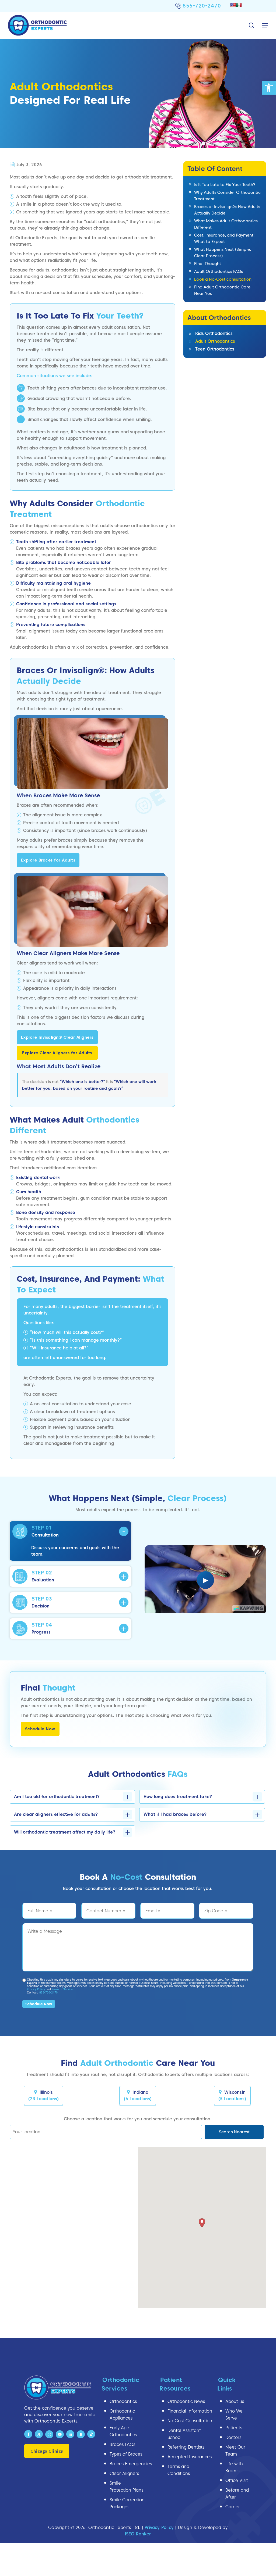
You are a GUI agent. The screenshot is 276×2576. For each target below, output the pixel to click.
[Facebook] (28, 2434)
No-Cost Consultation (190, 2421)
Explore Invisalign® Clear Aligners (57, 1037)
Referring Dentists (186, 2447)
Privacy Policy (36, 1989)
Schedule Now (40, 1729)
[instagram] (49, 2434)
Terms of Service (62, 1989)
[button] (269, 88)
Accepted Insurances (190, 2457)
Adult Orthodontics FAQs (219, 271)
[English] (233, 5)
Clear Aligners (124, 2473)
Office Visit (237, 2480)
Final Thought (208, 264)
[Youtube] (60, 2434)
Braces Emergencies (131, 2464)
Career (233, 2507)
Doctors (233, 2437)
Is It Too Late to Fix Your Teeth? (225, 185)
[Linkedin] (70, 2434)
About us (235, 2401)
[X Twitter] (39, 2434)
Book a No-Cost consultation (223, 279)
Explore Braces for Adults (48, 860)
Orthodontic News (186, 2401)
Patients (234, 2428)
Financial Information (190, 2411)
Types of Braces (126, 2454)
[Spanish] (239, 5)
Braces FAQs (122, 2444)
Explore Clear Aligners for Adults (57, 1053)
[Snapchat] (81, 2434)
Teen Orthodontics (215, 349)
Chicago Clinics (47, 2451)
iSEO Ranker (138, 2534)
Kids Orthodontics (214, 333)
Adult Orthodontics (215, 341)
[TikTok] (91, 2434)
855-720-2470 (202, 6)
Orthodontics (123, 2401)
